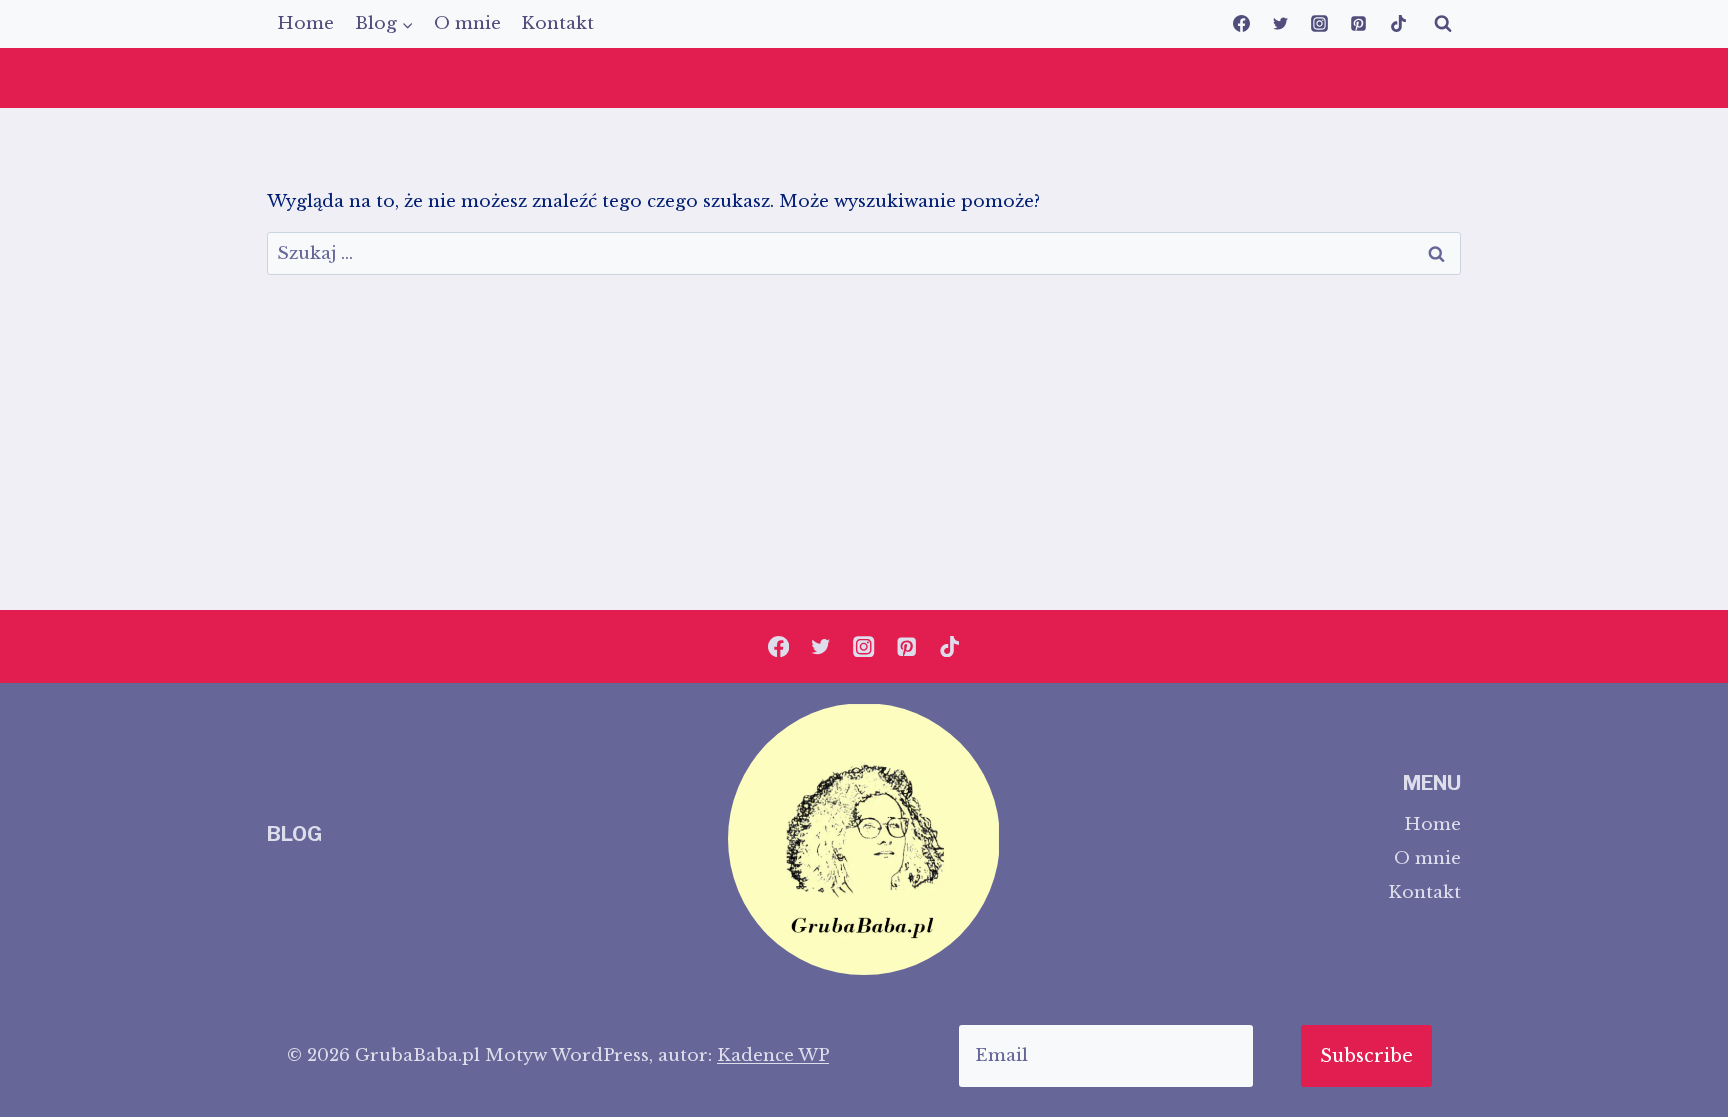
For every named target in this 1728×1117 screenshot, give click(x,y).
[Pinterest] (1359, 24)
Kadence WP (773, 1055)
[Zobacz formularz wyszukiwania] (1443, 24)
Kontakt (557, 23)
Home (305, 23)
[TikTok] (1398, 24)
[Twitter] (1281, 24)
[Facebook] (1242, 24)
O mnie (467, 23)
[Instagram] (1320, 24)
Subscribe (1366, 1056)
